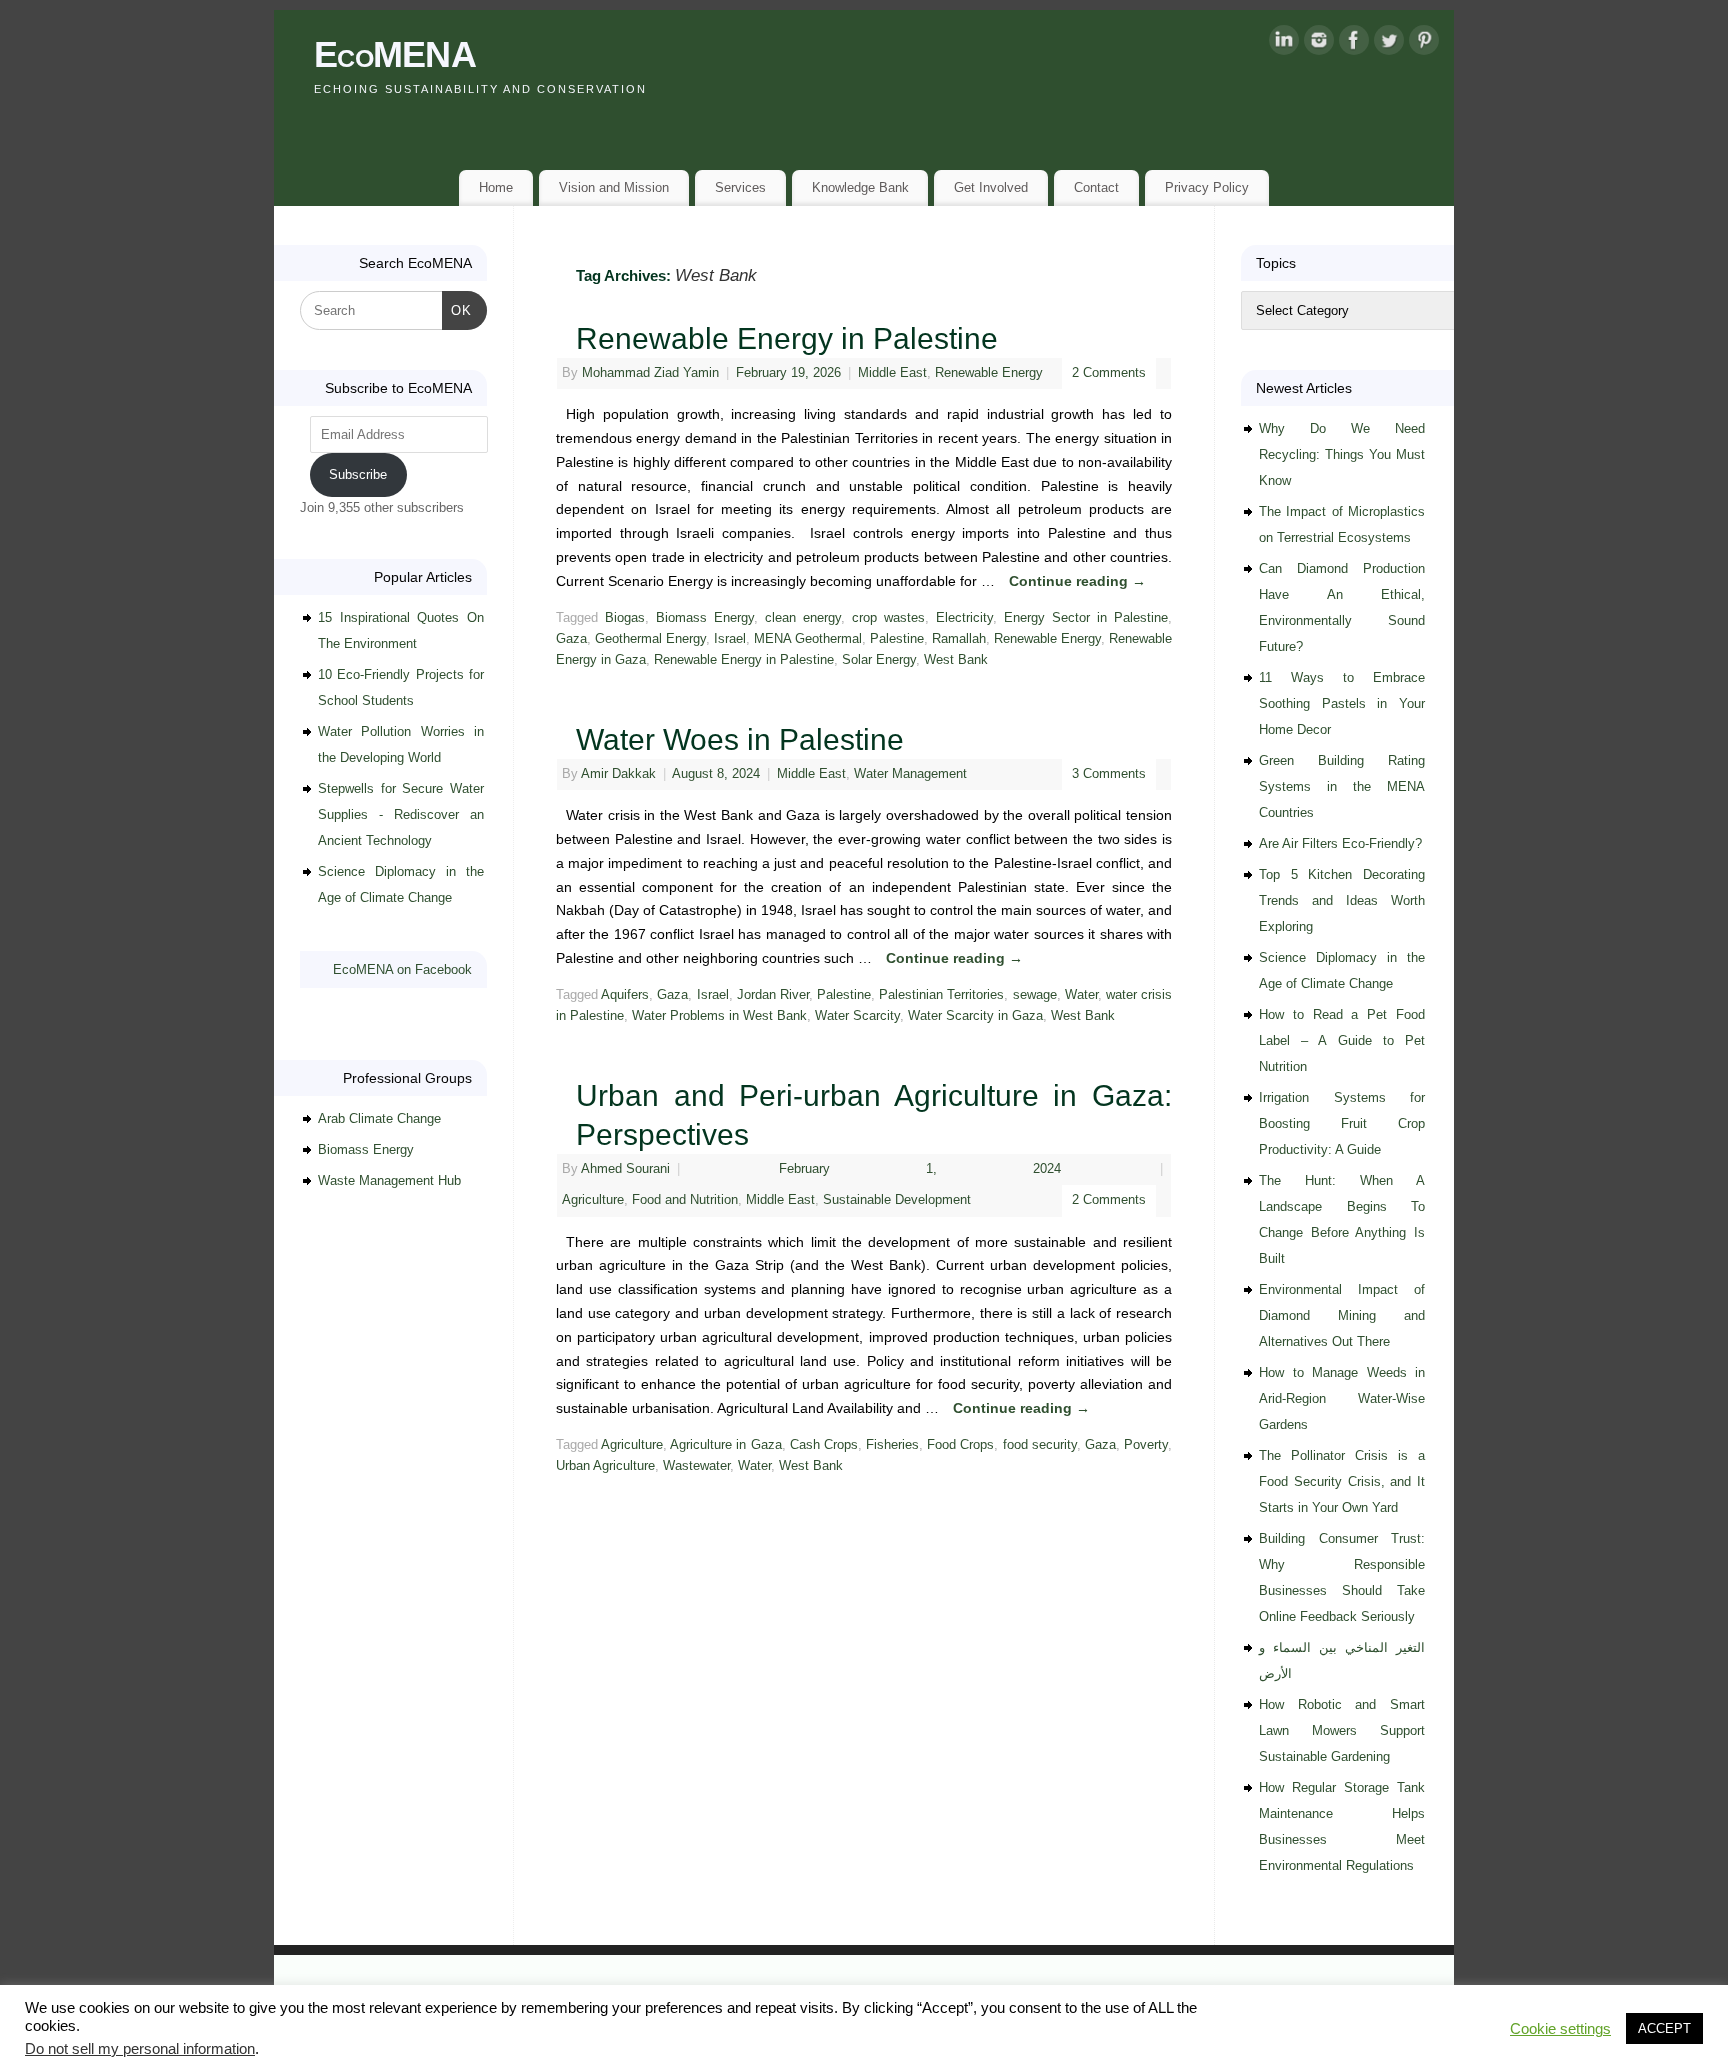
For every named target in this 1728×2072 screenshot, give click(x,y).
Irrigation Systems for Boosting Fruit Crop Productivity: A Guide (1342, 1123)
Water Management (910, 774)
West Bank (956, 660)
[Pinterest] (1424, 44)
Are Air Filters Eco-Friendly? (1340, 843)
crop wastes (888, 618)
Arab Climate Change (379, 1118)
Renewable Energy (989, 373)
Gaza (571, 639)
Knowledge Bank (860, 187)
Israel (730, 639)
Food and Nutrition (685, 1200)
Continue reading (1077, 581)
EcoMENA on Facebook (402, 969)
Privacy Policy (1207, 187)
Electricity (964, 618)
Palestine (897, 639)
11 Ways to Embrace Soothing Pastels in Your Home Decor (1342, 703)
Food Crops (960, 1445)
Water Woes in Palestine (740, 739)
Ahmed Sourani (625, 1169)
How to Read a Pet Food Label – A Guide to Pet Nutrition (1342, 1040)
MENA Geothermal (808, 639)
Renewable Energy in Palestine (787, 338)
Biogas (625, 618)
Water (1081, 995)
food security (1040, 1445)
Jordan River (773, 995)
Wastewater (696, 1466)
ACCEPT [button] (1664, 2028)
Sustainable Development (897, 1200)
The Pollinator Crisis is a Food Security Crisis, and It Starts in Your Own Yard (1342, 1481)
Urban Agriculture (605, 1466)
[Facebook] (1354, 44)
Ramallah (959, 639)
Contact (1096, 187)
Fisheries (892, 1445)
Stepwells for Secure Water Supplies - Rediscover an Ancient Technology (401, 814)
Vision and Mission (614, 187)
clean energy (803, 618)
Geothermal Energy (650, 639)
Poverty (1146, 1445)
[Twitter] (1389, 44)
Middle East (892, 373)
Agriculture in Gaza (725, 1445)
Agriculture (593, 1200)
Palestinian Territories (941, 995)
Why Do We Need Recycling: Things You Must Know (1342, 454)
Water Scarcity (857, 1016)
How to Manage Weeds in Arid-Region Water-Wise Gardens (1342, 1398)
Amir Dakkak (618, 774)
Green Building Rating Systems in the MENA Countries (1342, 786)
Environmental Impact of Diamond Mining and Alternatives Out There (1342, 1315)
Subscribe (358, 474)
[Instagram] (1319, 44)
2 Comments (1109, 373)
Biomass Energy (705, 618)
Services (740, 187)
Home (496, 187)
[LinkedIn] (1284, 44)
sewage (1035, 995)
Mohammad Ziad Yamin (650, 373)
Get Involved (991, 187)
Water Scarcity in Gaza (975, 1016)
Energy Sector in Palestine (1086, 618)
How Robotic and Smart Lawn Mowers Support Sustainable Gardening (1342, 1730)
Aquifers (625, 995)
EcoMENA (395, 54)
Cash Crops (824, 1445)
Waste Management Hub (389, 1180)
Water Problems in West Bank (719, 1016)
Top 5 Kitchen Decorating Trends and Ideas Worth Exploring (1342, 900)
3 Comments (1109, 774)
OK (457, 310)
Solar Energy (879, 660)
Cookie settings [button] (1560, 2029)
